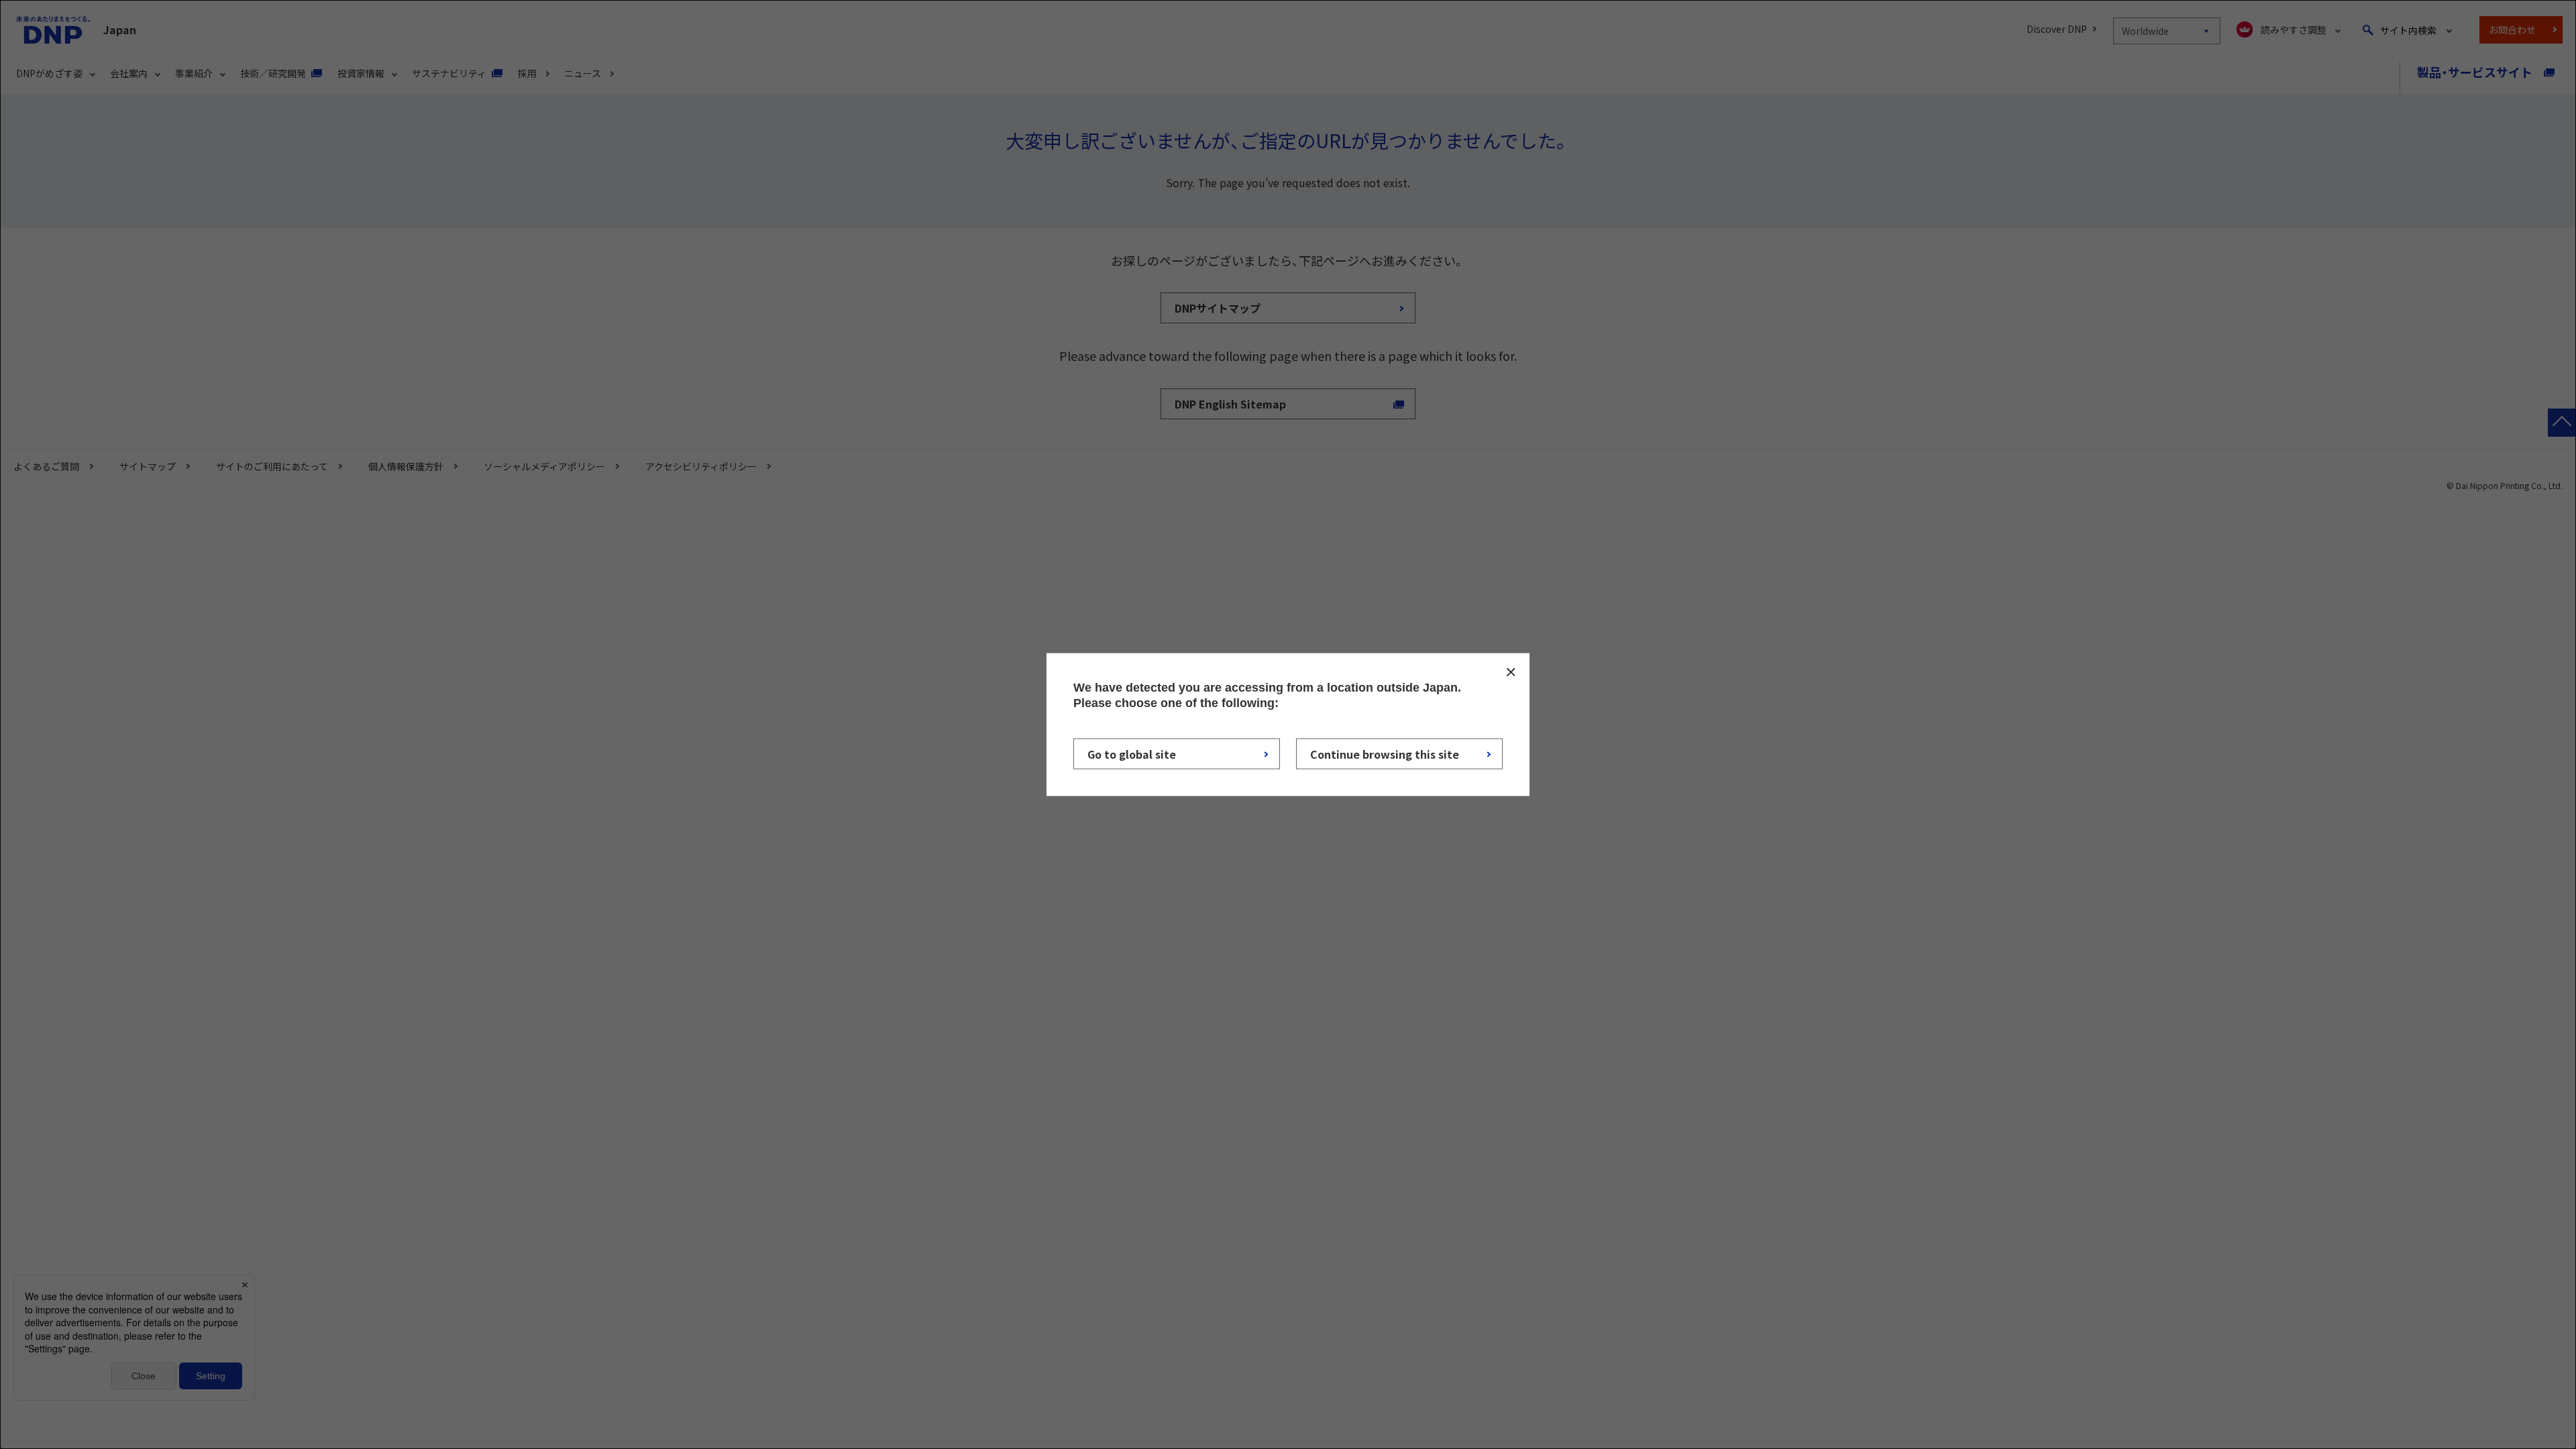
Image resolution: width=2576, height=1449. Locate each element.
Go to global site (1132, 753)
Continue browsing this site (1385, 753)
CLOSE (1511, 672)
